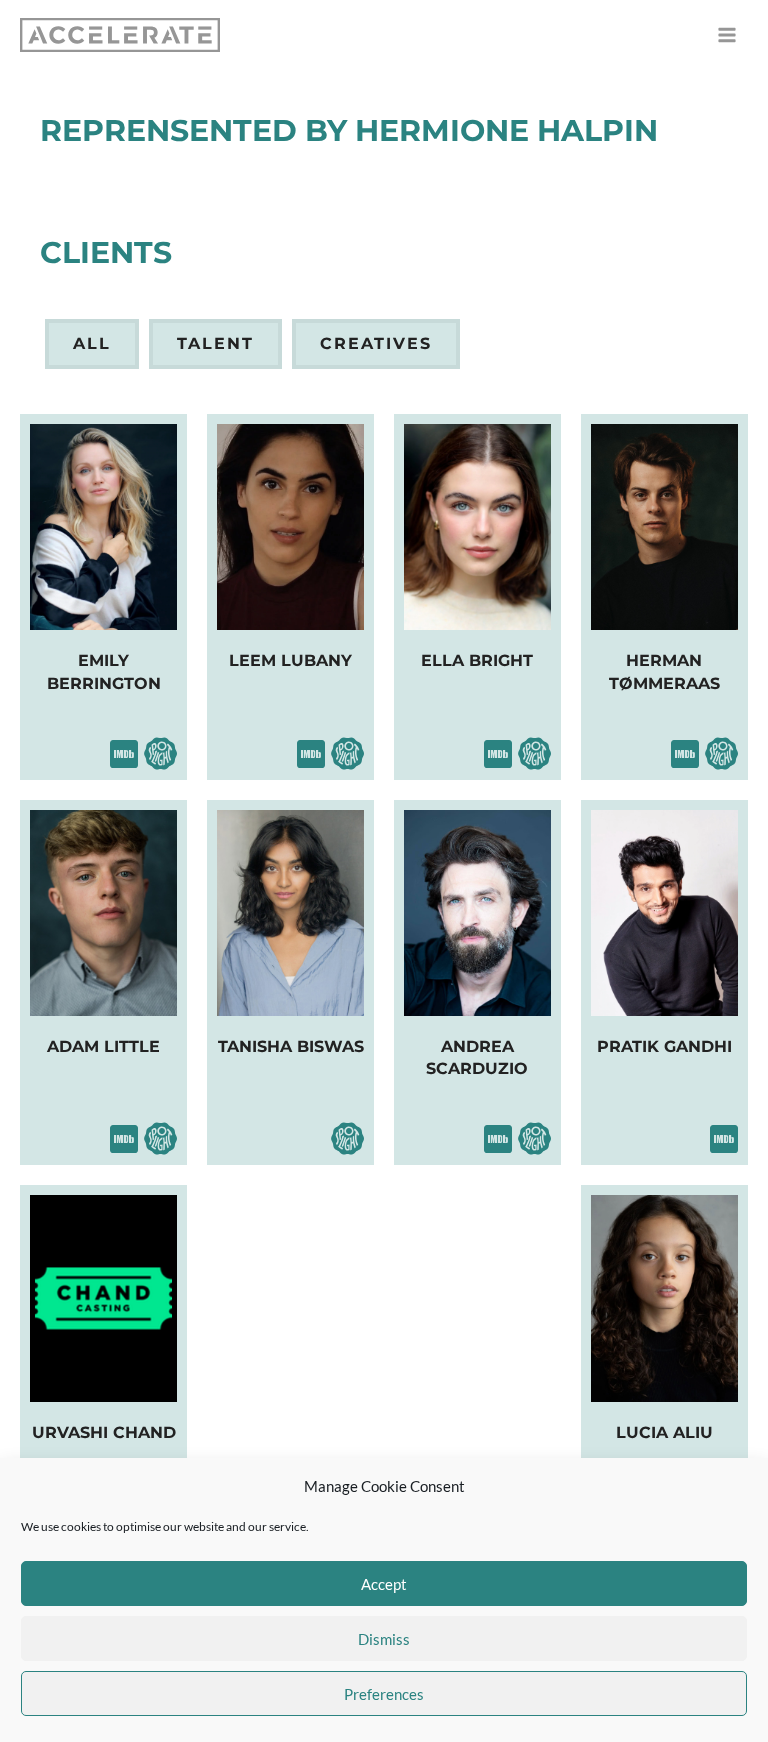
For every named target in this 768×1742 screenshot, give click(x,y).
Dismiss (384, 1639)
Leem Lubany (290, 660)
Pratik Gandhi (664, 1046)
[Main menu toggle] (727, 35)
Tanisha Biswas (291, 1046)
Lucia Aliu (664, 1432)
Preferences (384, 1694)
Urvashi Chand (104, 1432)
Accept (384, 1584)
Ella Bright (477, 660)
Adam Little (103, 1046)
